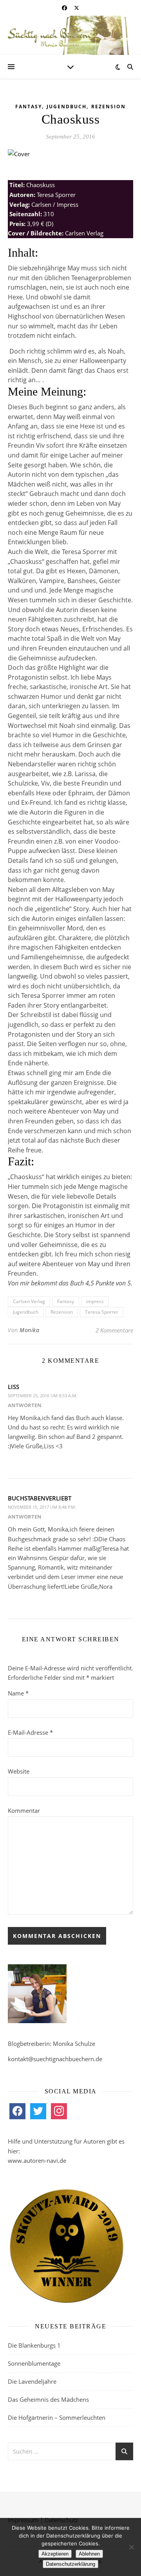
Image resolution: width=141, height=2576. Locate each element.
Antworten (25, 1405)
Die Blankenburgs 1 (34, 2345)
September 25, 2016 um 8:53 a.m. (42, 1396)
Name (18, 1693)
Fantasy (29, 107)
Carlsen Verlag (29, 1301)
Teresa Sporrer (102, 1312)
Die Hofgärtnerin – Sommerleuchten (57, 2417)
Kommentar (24, 1810)
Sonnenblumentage (34, 2363)
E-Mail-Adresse (30, 1732)
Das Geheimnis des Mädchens (48, 2399)
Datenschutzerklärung (70, 2564)
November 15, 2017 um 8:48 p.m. (42, 1507)
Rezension (108, 107)
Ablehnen (89, 2554)
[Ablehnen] (131, 2547)
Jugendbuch (67, 107)
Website (19, 1771)
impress (95, 1301)
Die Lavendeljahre (32, 2381)
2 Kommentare (114, 1330)
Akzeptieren (55, 2554)
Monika (29, 1330)
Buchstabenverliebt (40, 1498)
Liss (14, 1387)
